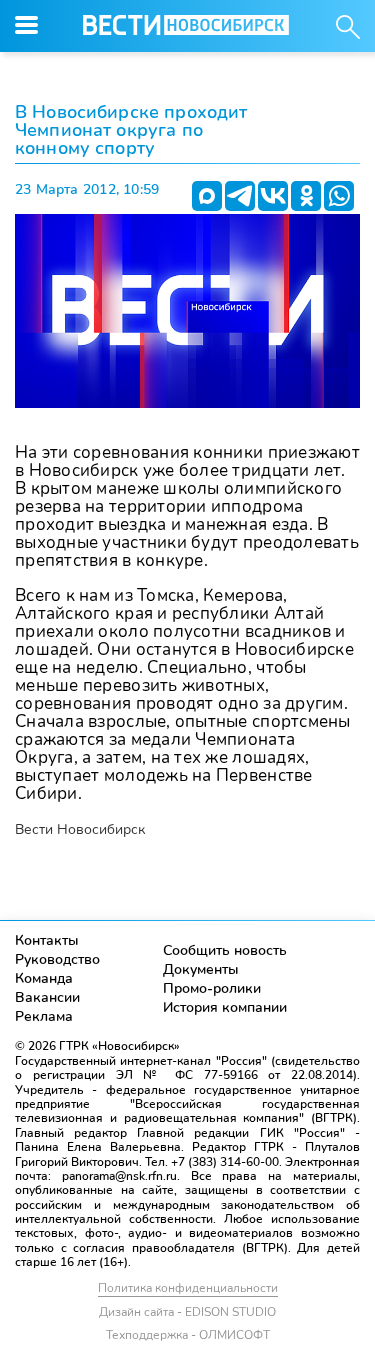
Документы (201, 969)
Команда (44, 978)
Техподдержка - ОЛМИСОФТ (188, 1335)
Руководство (57, 959)
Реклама (44, 1016)
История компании (225, 1007)
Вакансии (47, 997)
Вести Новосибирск (80, 829)
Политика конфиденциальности (188, 1288)
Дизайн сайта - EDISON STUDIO (187, 1312)
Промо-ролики (212, 988)
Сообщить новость (225, 950)
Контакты (47, 940)
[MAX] (207, 196)
